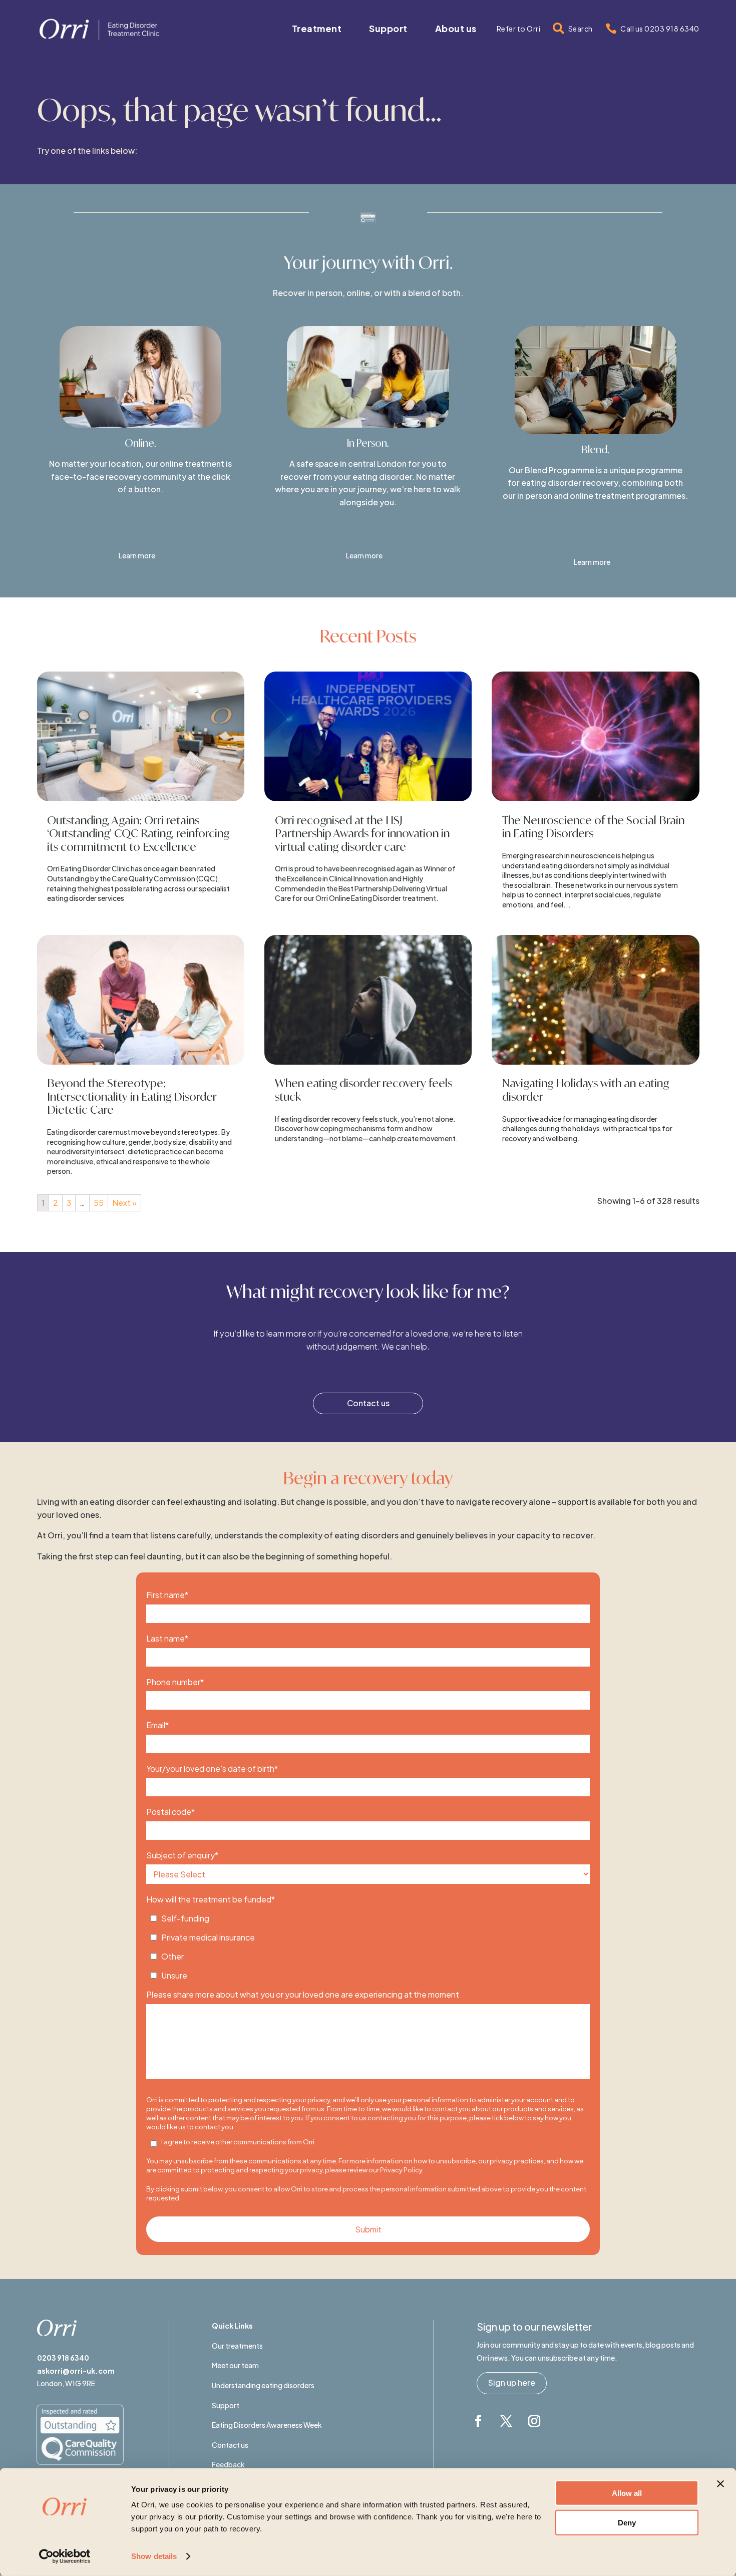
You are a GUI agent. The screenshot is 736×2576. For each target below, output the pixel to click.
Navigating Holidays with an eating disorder (586, 1089)
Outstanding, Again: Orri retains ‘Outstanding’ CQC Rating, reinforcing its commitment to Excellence (138, 833)
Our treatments (237, 2346)
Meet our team (235, 2365)
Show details (154, 2556)
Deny (627, 2522)
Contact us (368, 1403)
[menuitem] (317, 29)
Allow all (627, 2493)
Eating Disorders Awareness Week (267, 2425)
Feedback (228, 2464)
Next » (124, 1203)
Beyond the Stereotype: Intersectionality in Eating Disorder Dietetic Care (132, 1096)
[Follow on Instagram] (534, 2421)
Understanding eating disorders (263, 2385)
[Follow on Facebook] (478, 2421)
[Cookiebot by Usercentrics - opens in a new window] (65, 2556)
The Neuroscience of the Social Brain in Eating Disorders (593, 827)
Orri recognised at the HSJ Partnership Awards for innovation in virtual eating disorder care (362, 833)
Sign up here (512, 2382)
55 (99, 1203)
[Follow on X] (506, 2421)
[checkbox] (368, 1944)
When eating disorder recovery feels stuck (363, 1089)
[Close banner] (720, 2484)
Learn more (137, 555)
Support (226, 2405)
